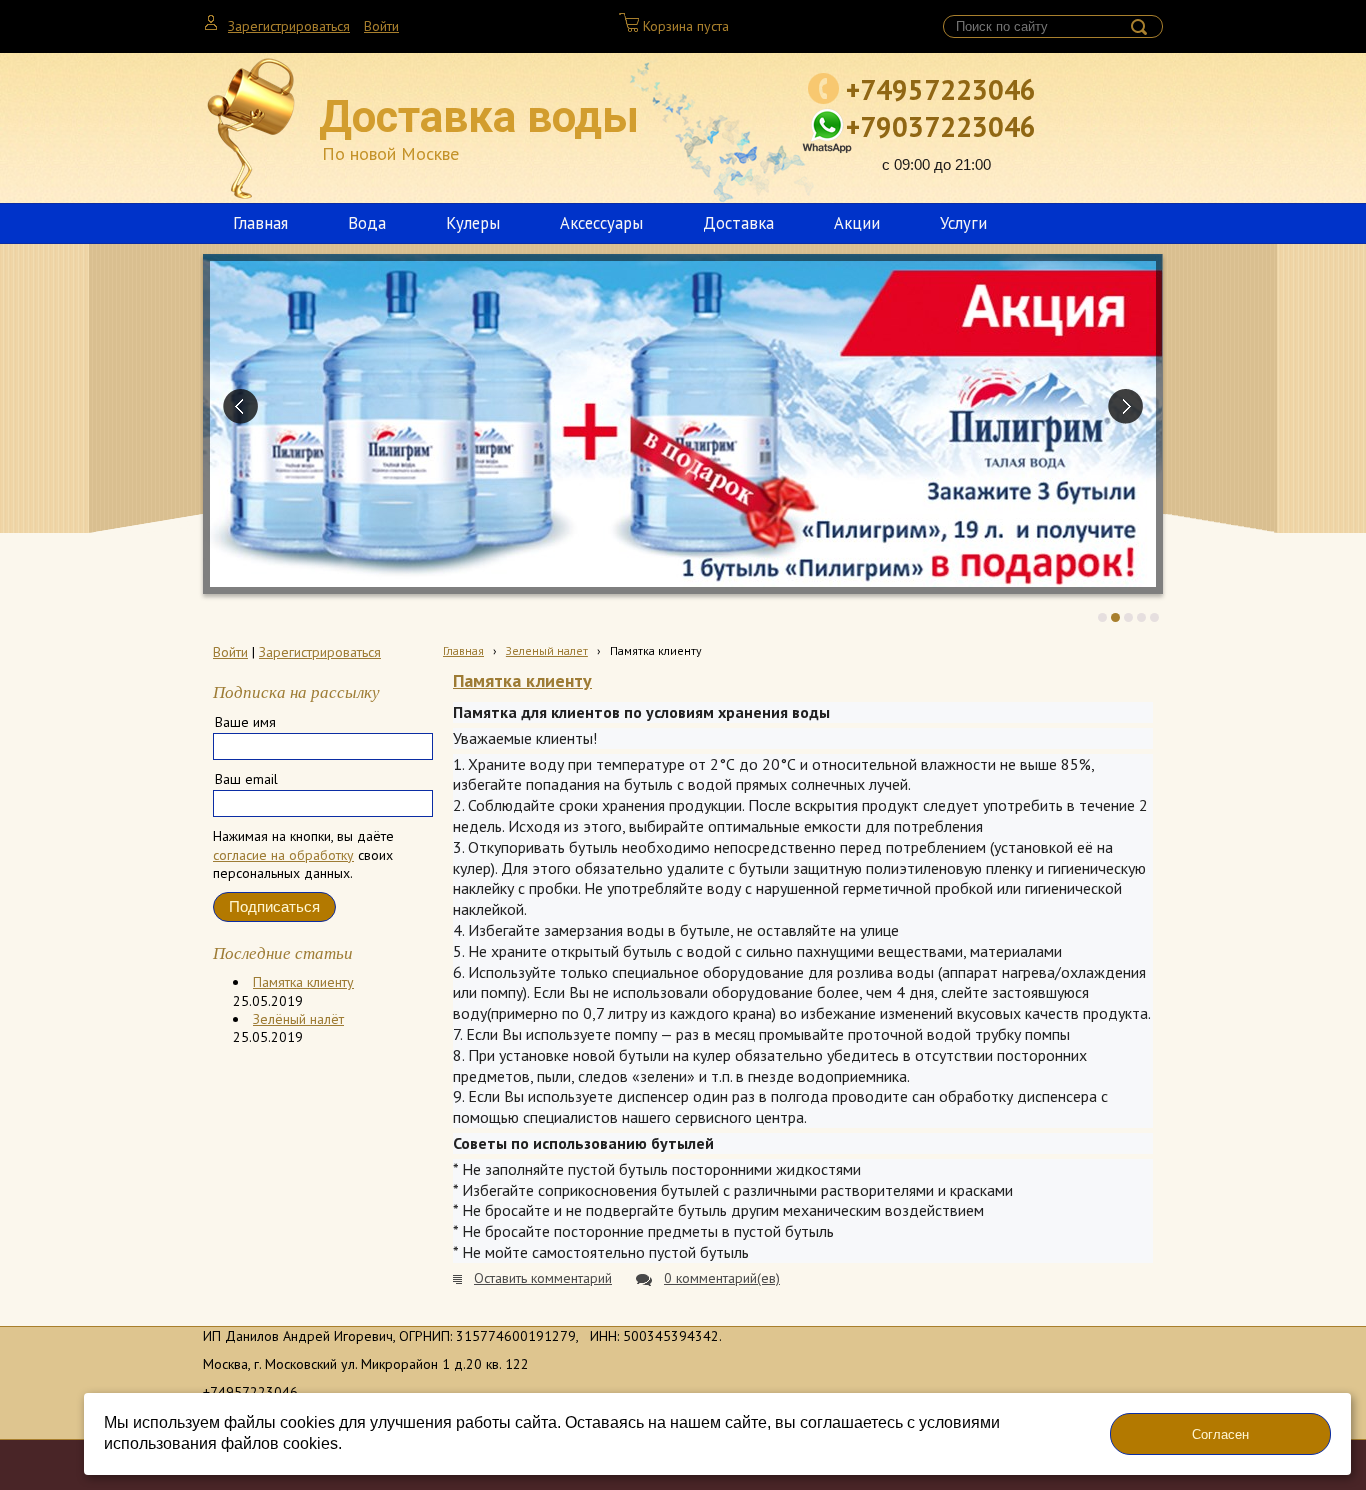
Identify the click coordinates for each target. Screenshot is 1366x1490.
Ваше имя (245, 722)
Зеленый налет (547, 650)
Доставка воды (479, 117)
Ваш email (246, 779)
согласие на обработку (283, 855)
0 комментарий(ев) (722, 1278)
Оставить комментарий (543, 1278)
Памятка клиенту (303, 982)
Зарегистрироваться (289, 26)
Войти (381, 26)
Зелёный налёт (298, 1019)
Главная (463, 650)
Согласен (1220, 1434)
